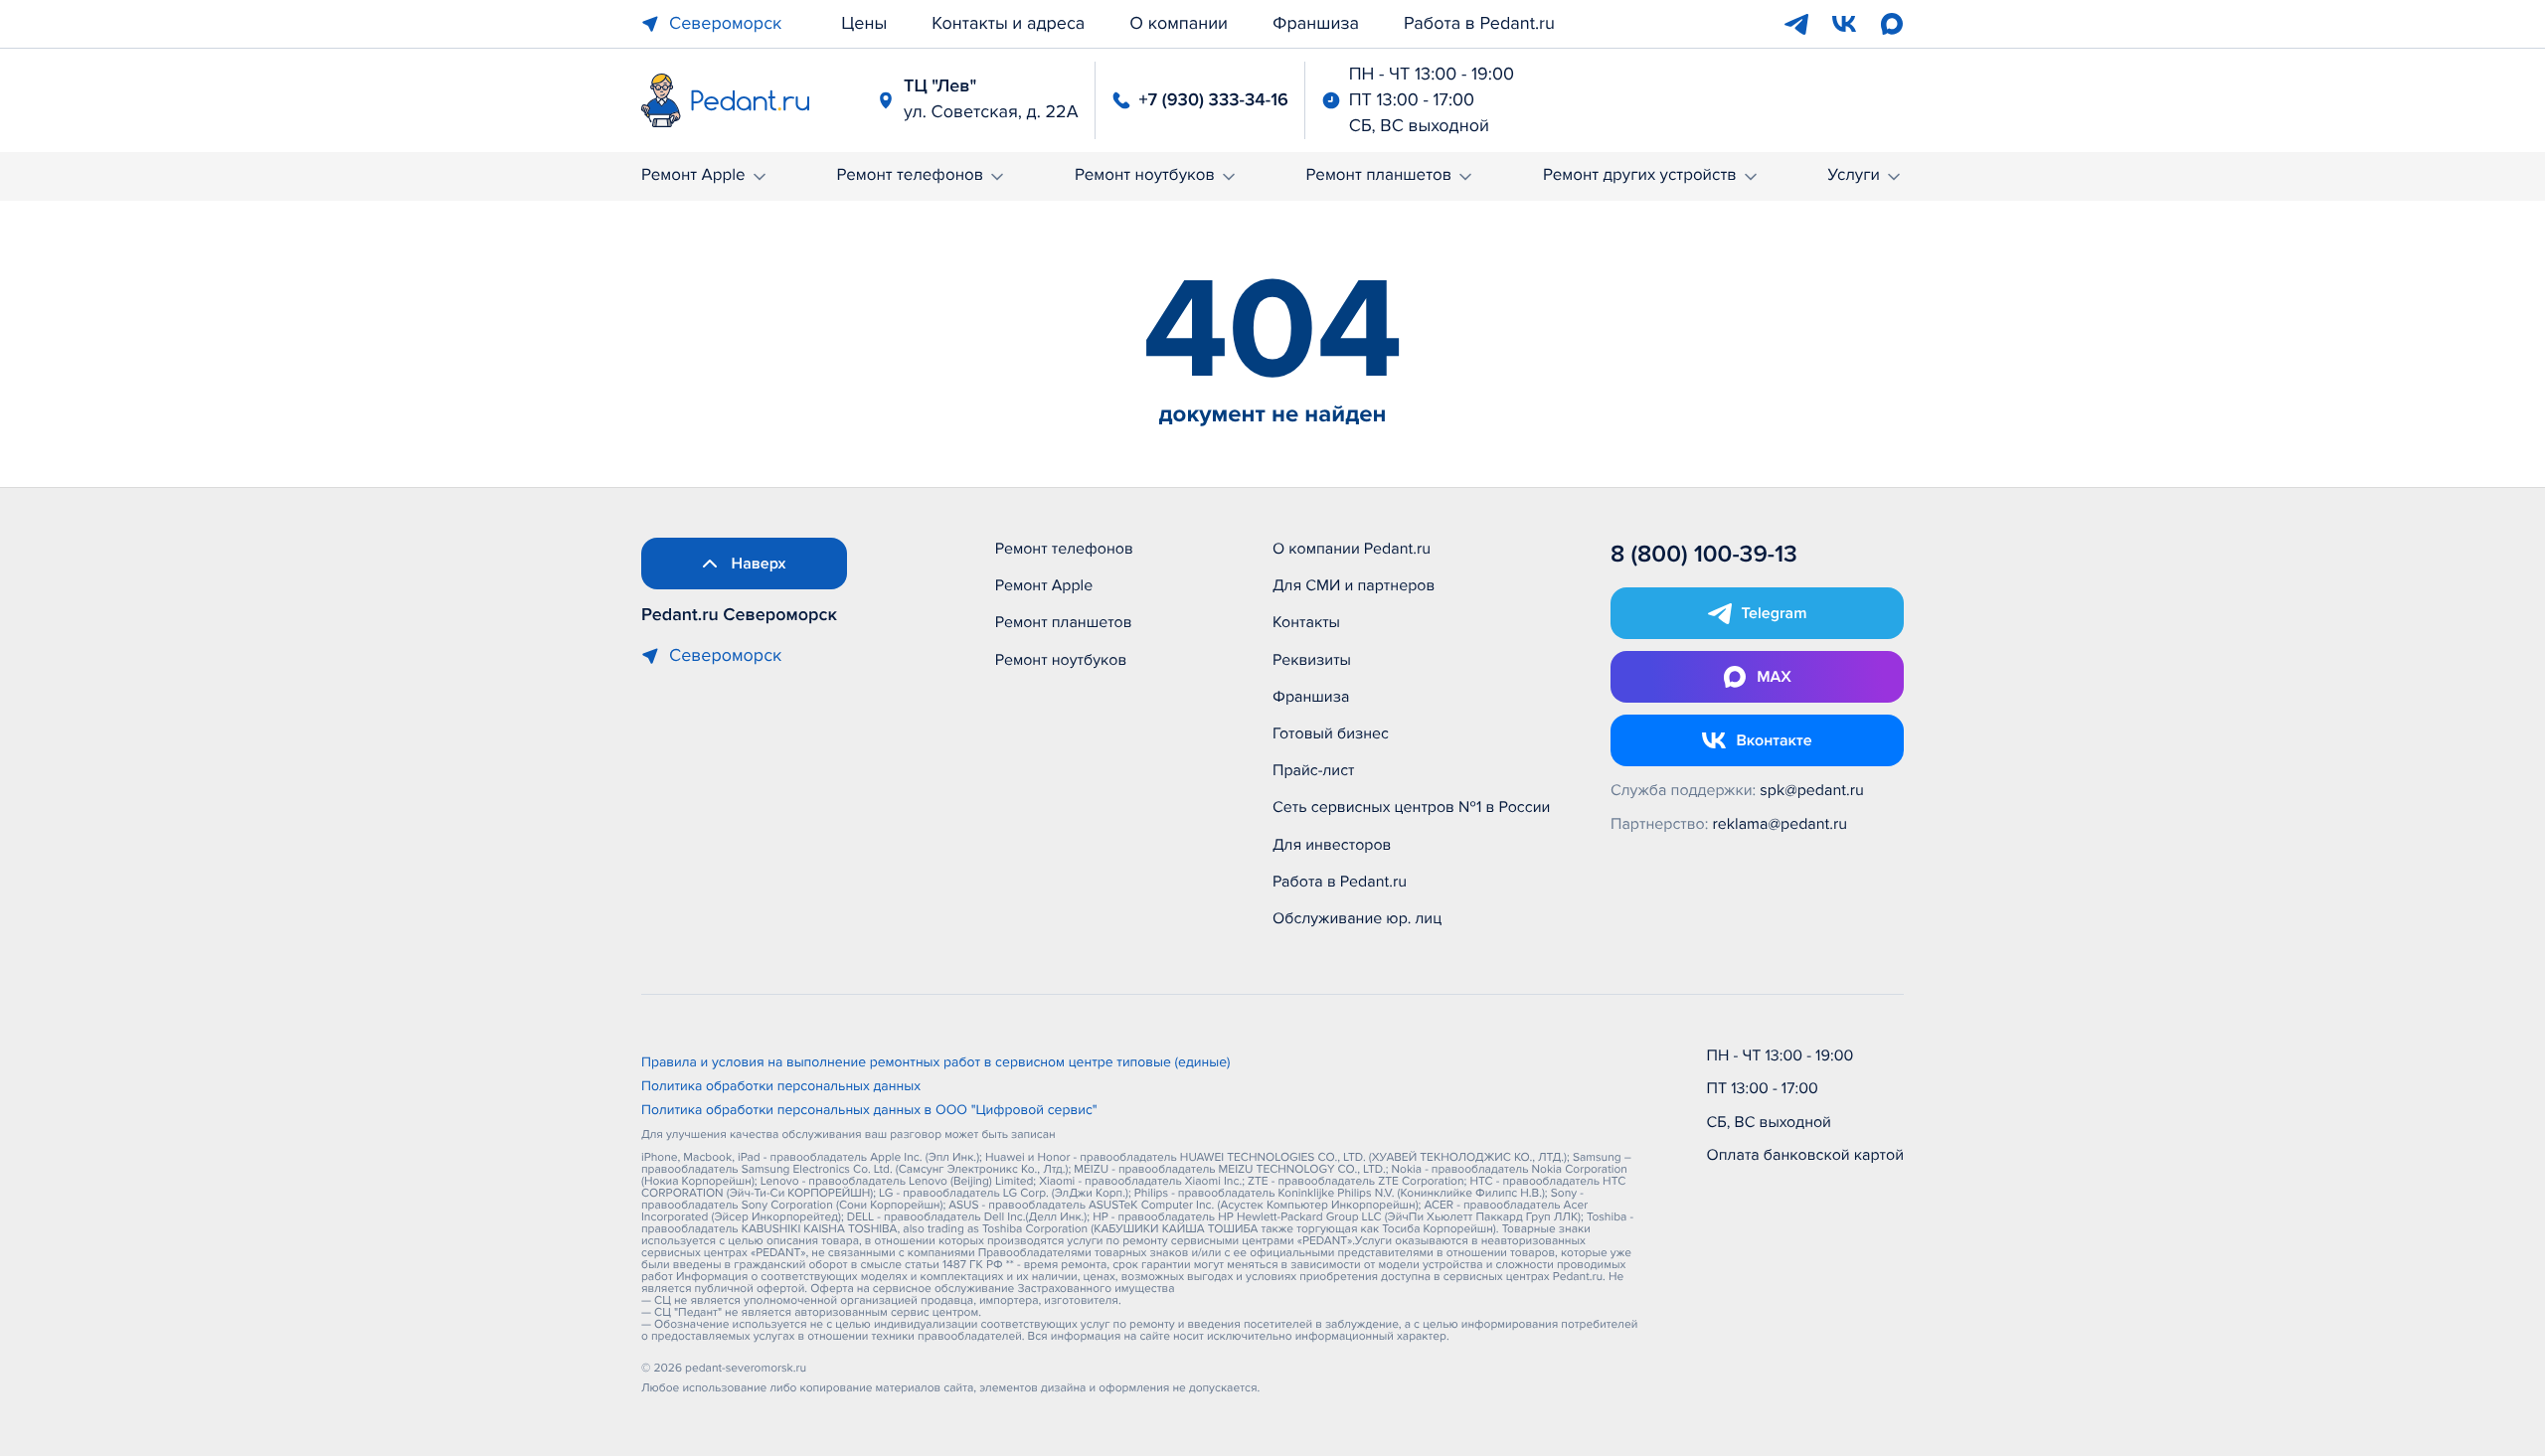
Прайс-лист (1314, 770)
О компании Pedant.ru (1352, 549)
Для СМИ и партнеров (1354, 585)
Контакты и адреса (1008, 24)
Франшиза (1316, 24)
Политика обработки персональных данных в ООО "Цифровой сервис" (869, 1111)
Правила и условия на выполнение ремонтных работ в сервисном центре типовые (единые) (936, 1063)
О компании (1179, 24)
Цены (864, 24)
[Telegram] (1796, 24)
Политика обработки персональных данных (781, 1087)
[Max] (1892, 24)
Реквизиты (1312, 660)
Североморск (725, 24)
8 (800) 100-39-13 (1704, 555)
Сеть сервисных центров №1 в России (1411, 807)
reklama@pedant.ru (1781, 824)
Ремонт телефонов (910, 175)
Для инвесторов (1332, 845)
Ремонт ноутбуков (1145, 175)
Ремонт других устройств (1640, 175)
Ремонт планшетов (1379, 175)
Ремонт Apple (693, 175)
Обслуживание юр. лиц (1357, 918)
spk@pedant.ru (1811, 790)
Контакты (1306, 622)
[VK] (1844, 24)
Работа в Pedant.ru (1479, 24)
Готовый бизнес (1331, 733)
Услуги (1854, 175)
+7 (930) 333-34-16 (1214, 100)
